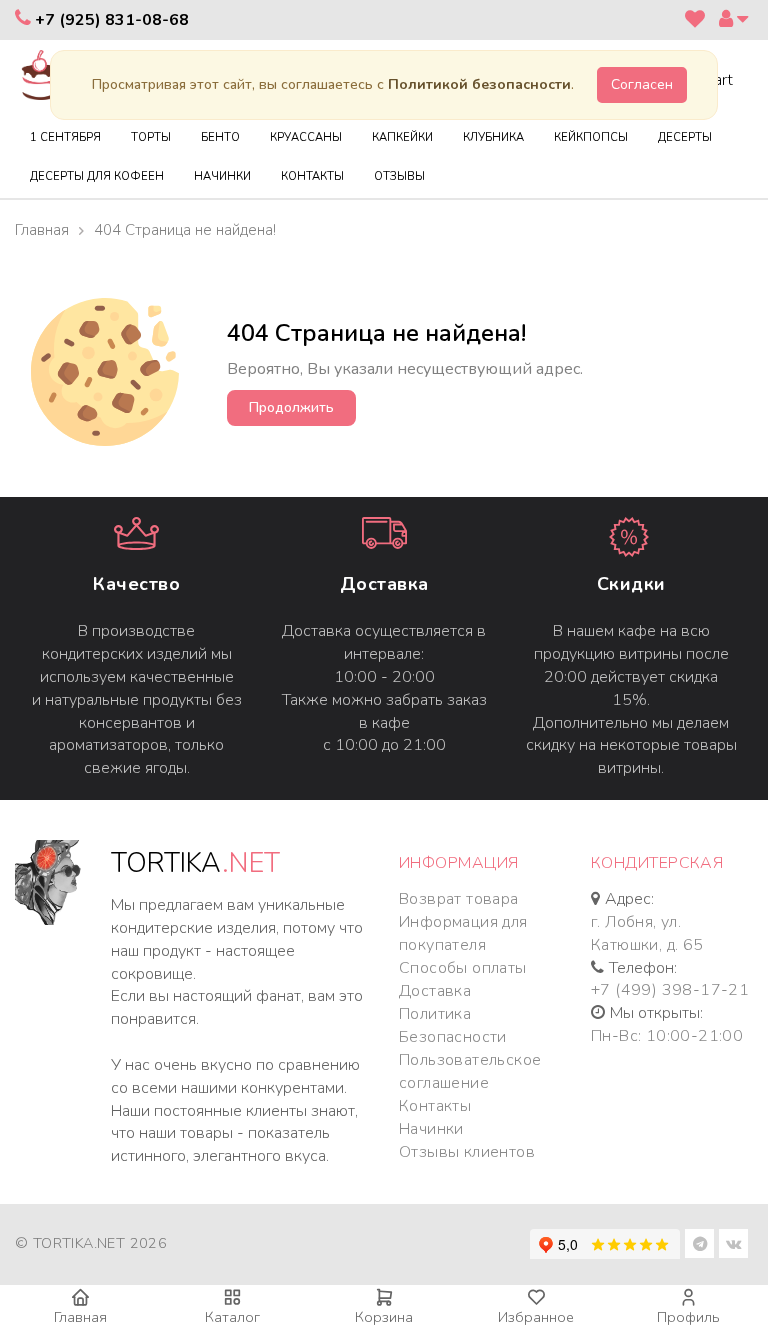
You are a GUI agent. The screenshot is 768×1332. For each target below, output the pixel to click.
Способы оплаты (463, 968)
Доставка (384, 584)
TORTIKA (195, 863)
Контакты (435, 1106)
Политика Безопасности (453, 1025)
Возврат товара (459, 899)
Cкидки (631, 584)
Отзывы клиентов (467, 1152)
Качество (136, 584)
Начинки (431, 1129)
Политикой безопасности (479, 84)
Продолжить (291, 407)
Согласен (642, 84)
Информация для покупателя (463, 933)
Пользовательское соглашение (470, 1071)
